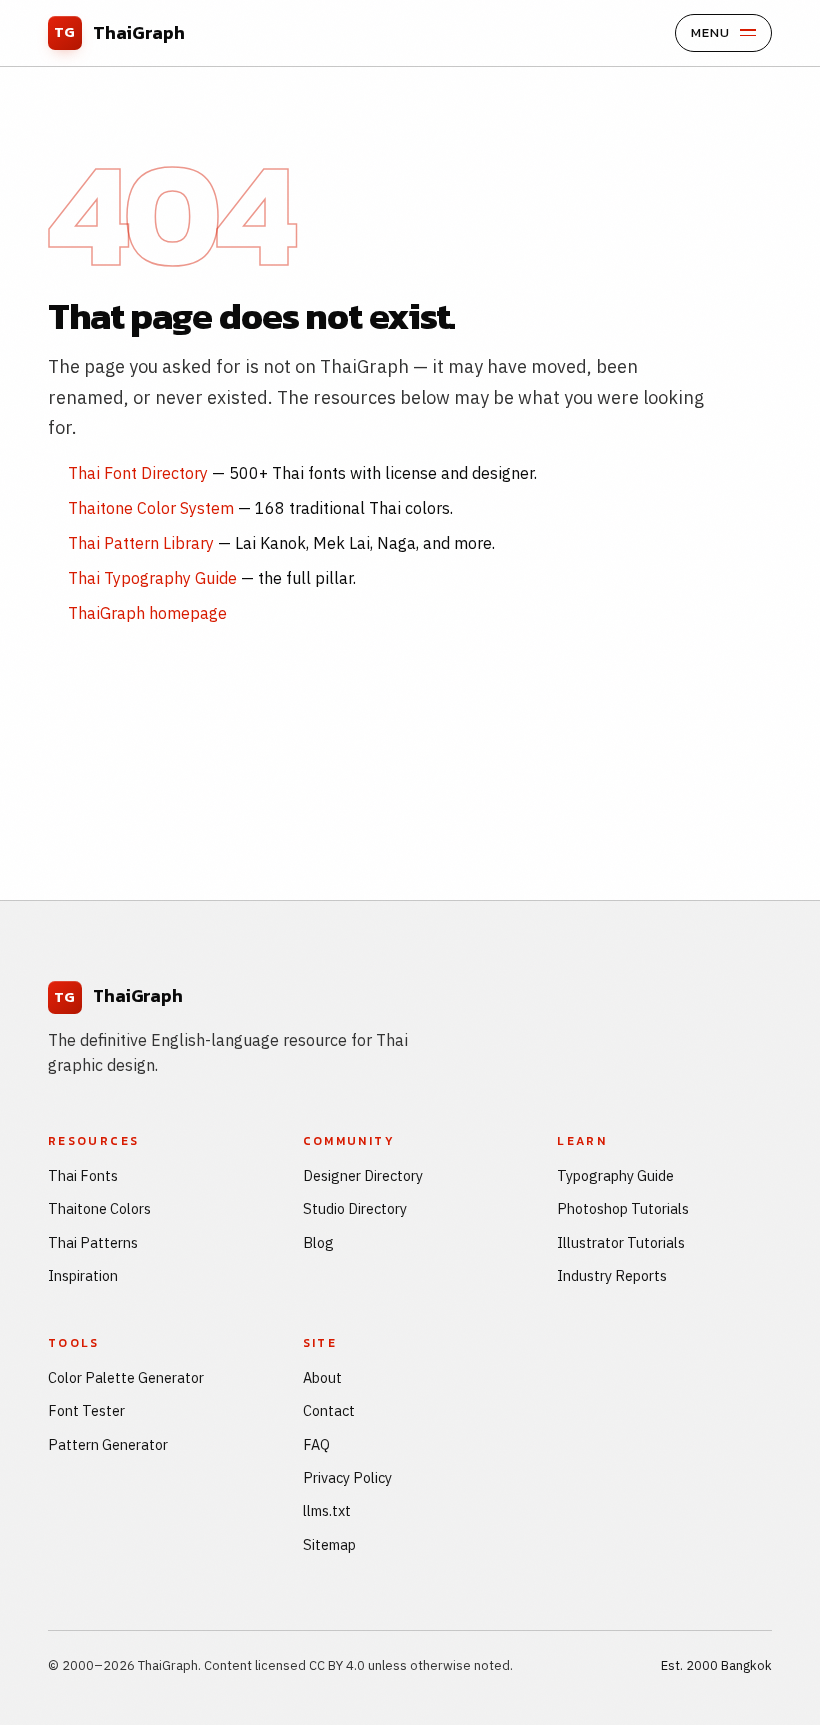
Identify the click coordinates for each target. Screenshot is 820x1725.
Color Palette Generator (126, 1377)
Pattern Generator (108, 1444)
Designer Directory (363, 1175)
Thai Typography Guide (152, 578)
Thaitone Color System (151, 508)
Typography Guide (615, 1175)
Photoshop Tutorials (623, 1208)
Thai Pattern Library (141, 543)
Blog (318, 1242)
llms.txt (327, 1510)
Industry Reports (612, 1275)
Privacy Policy (347, 1477)
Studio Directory (355, 1208)
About (322, 1377)
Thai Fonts (83, 1175)
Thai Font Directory (138, 473)
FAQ (316, 1444)
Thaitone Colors (99, 1208)
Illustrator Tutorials (621, 1242)
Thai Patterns (93, 1242)
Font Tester (86, 1410)
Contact (329, 1410)
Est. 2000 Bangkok (716, 1665)
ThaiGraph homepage (147, 613)
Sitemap (329, 1544)
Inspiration (83, 1275)
